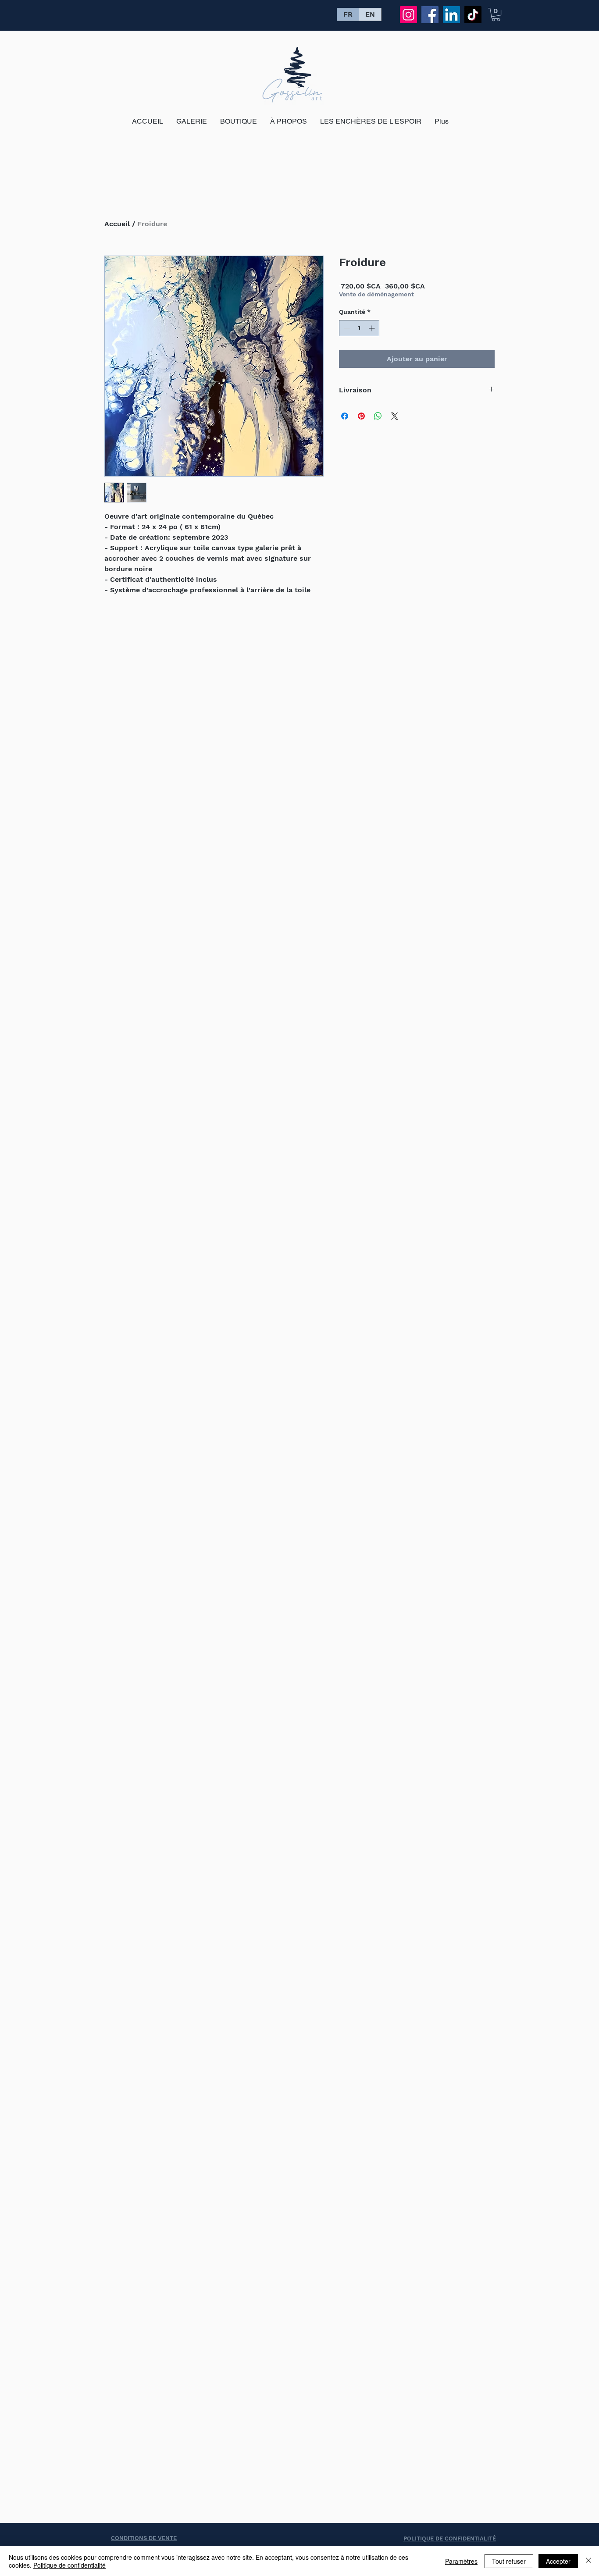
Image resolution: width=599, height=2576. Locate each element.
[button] (496, 14)
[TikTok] (473, 15)
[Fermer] (588, 2561)
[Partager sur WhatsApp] (378, 416)
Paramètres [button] (461, 2561)
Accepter (558, 2561)
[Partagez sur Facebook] (345, 416)
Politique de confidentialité (70, 2565)
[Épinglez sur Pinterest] (361, 416)
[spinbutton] (359, 328)
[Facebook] (430, 15)
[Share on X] (395, 416)
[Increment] (373, 328)
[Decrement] (346, 328)
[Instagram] (408, 15)
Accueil (117, 224)
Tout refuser (509, 2561)
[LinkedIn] (451, 15)
